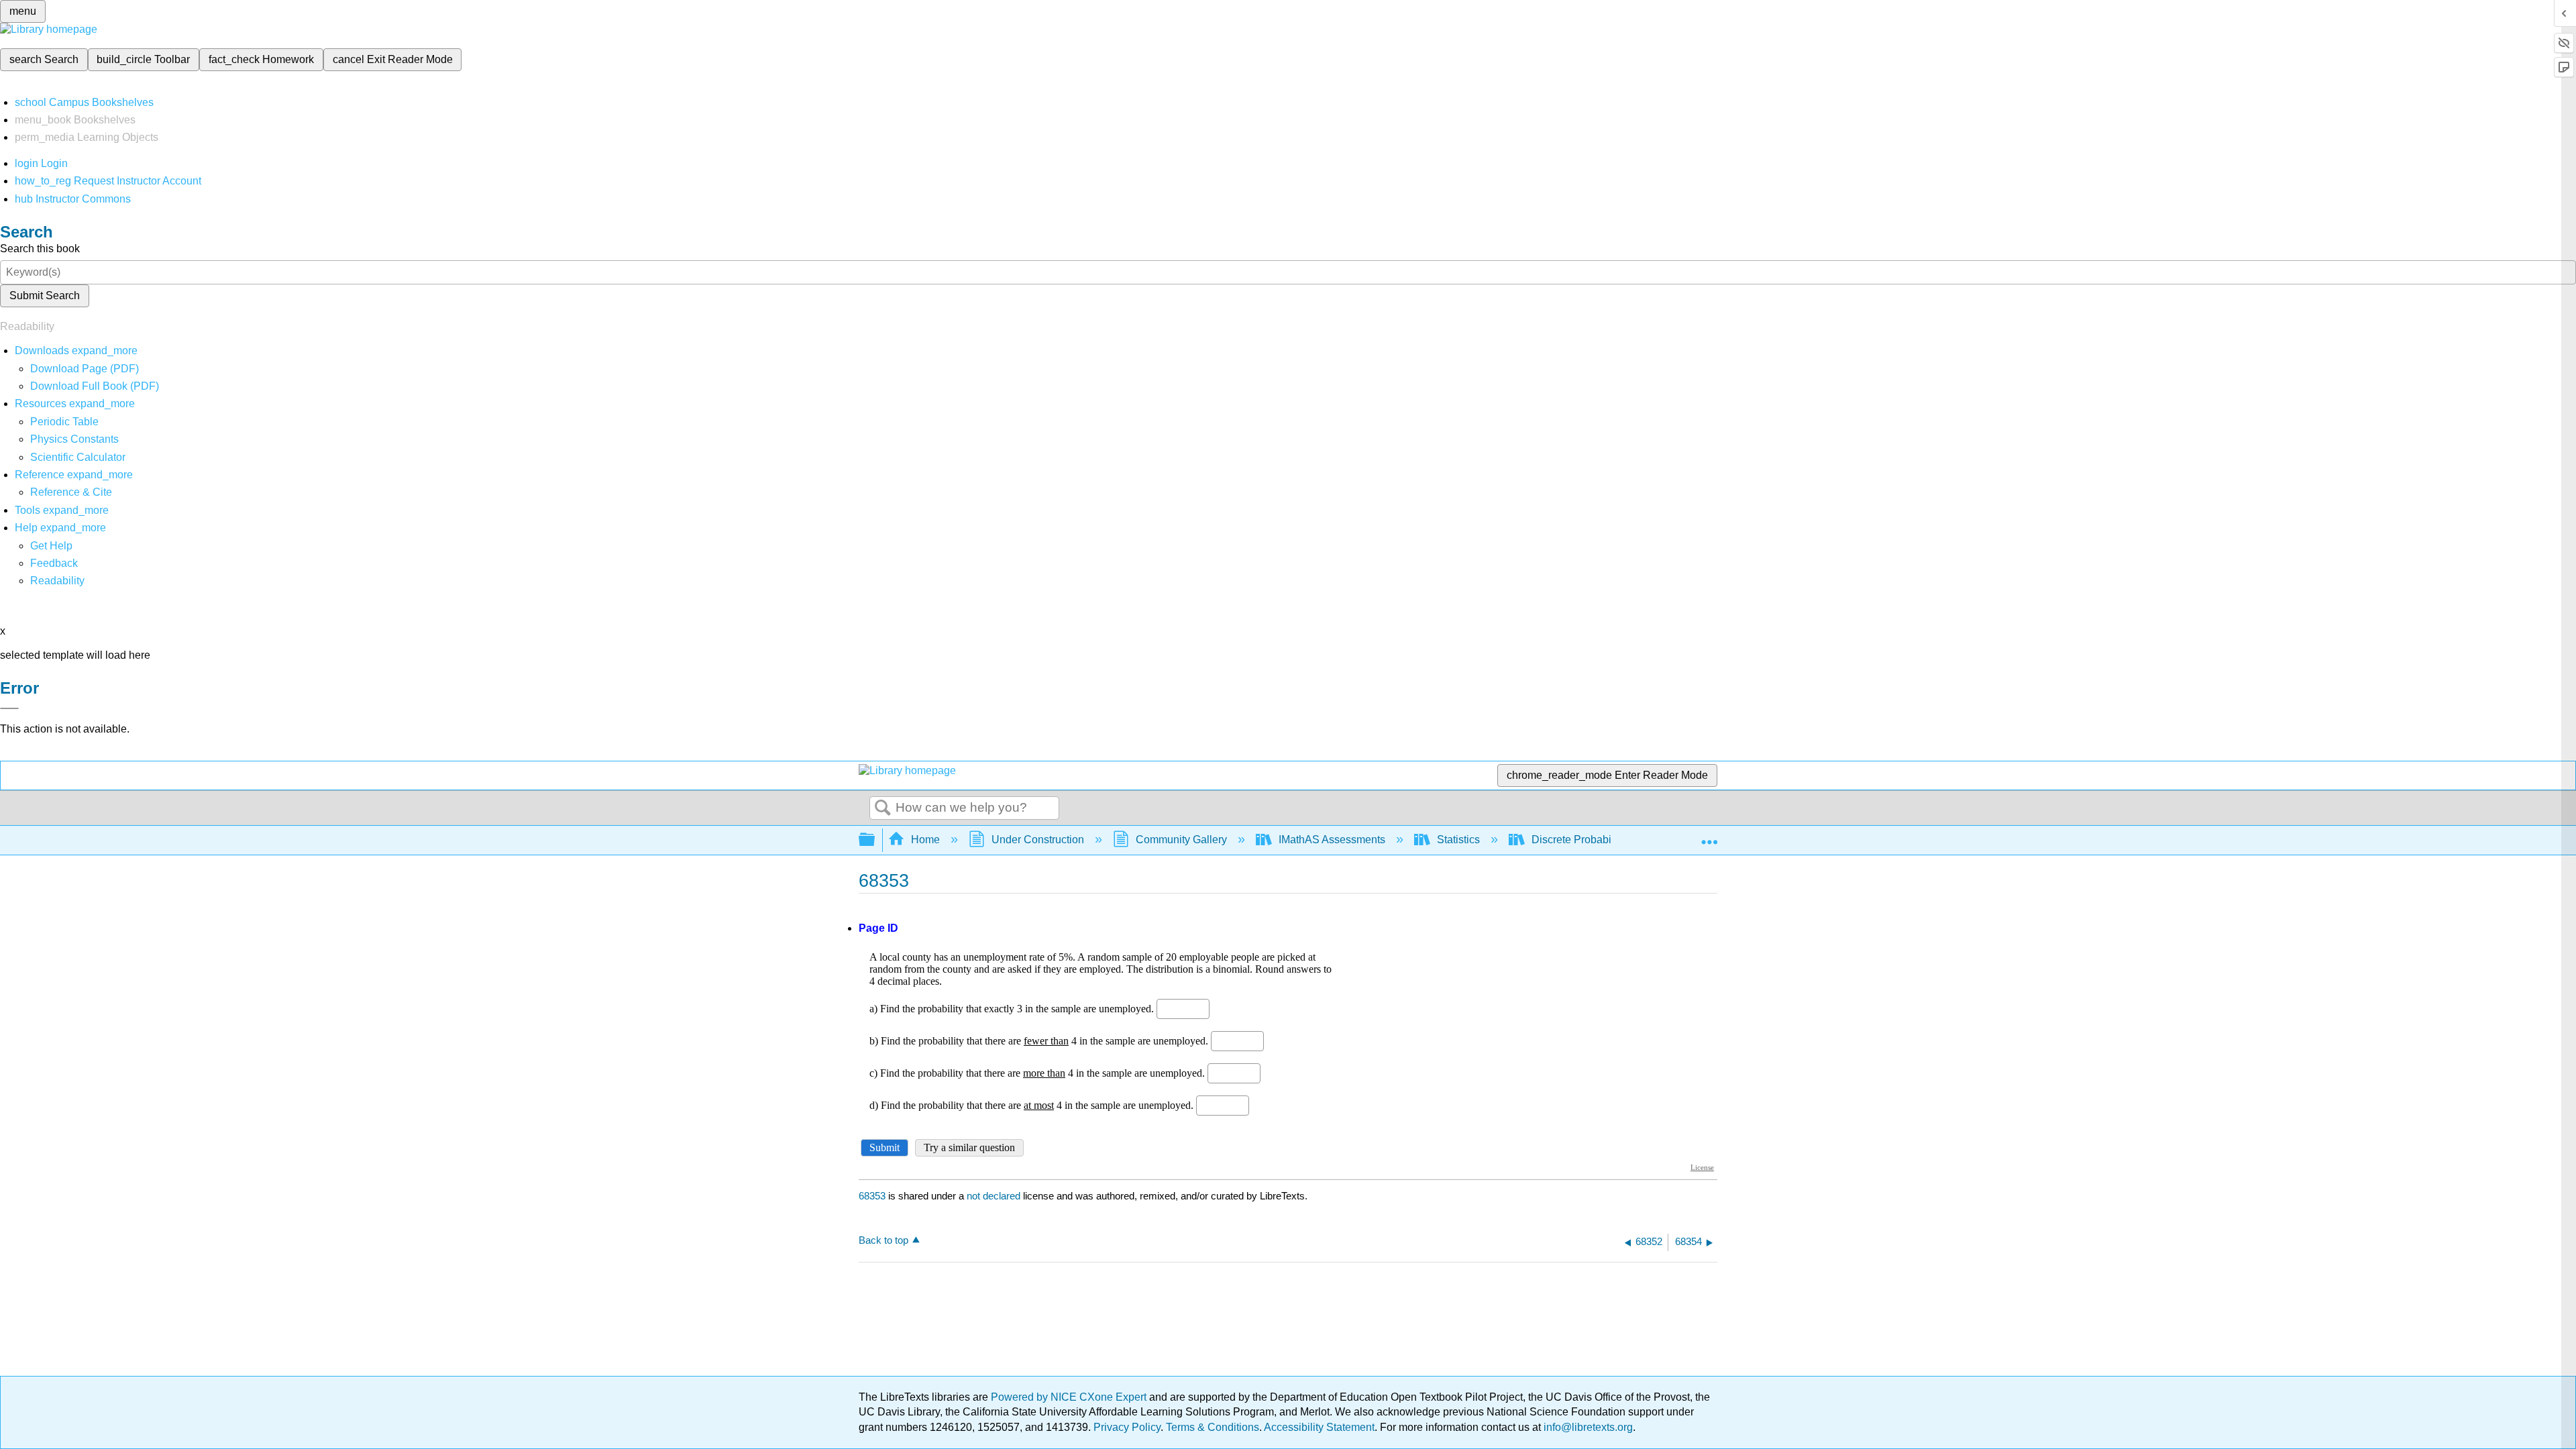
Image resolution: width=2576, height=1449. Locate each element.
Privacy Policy (1127, 1427)
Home (925, 840)
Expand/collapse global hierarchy (875, 840)
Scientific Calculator (78, 457)
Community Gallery (1181, 840)
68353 (872, 1196)
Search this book (40, 249)
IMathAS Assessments (1332, 840)
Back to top (883, 1240)
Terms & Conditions (1213, 1427)
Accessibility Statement (1319, 1427)
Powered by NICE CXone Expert (1070, 1397)
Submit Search (45, 296)
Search (883, 808)
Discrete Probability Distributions (1609, 840)
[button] (54, 563)
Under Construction (1038, 840)
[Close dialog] (9, 708)
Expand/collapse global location (1709, 836)
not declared (995, 1196)
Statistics (1458, 840)
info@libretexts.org (1587, 1427)
